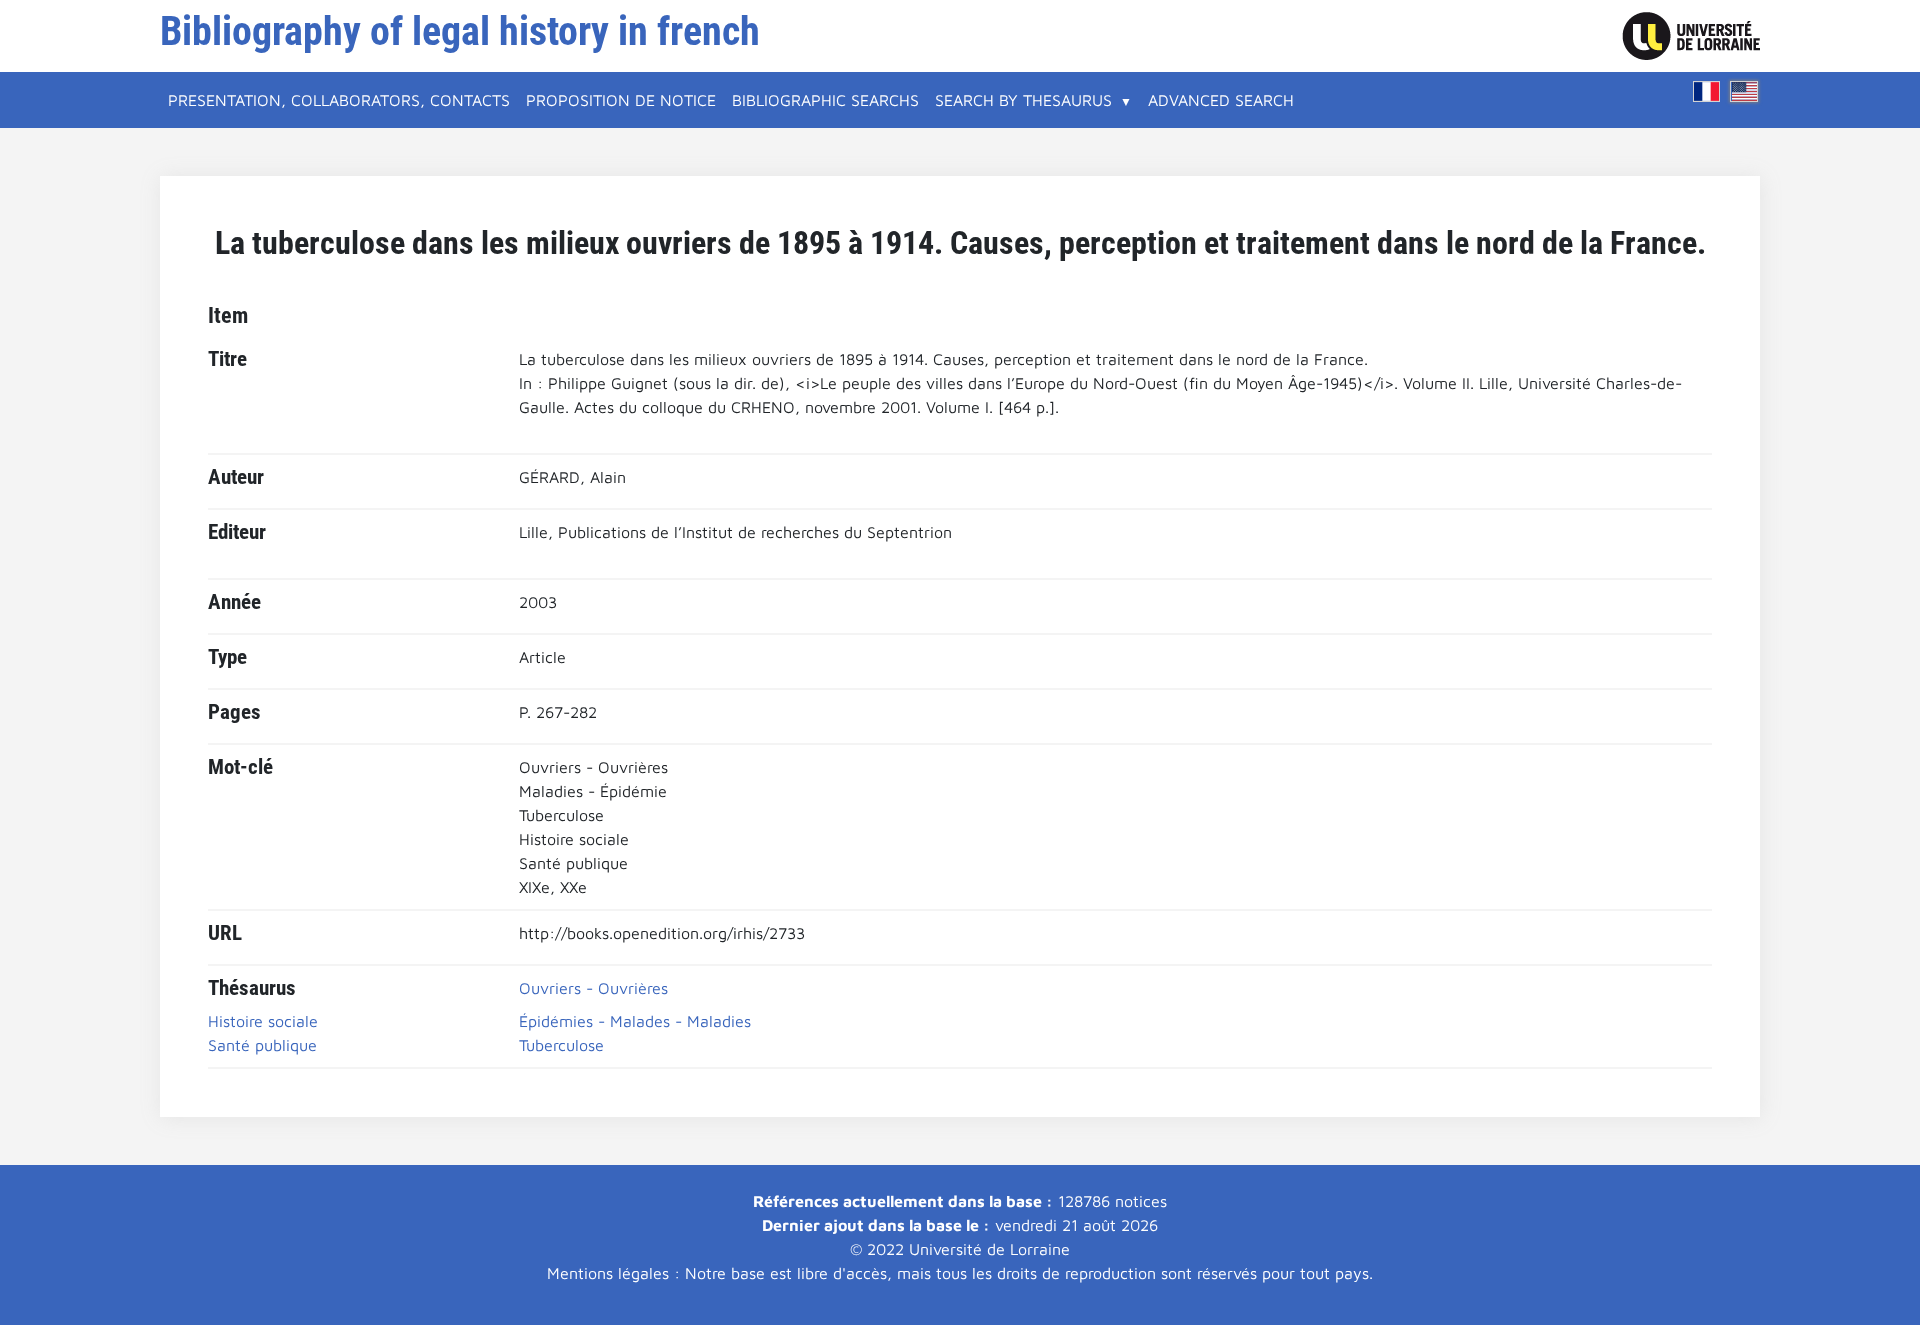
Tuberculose (561, 1045)
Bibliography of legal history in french (460, 31)
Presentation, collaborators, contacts (339, 100)
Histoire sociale (263, 1021)
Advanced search (1221, 100)
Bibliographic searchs (825, 100)
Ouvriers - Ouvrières (593, 988)
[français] (1707, 91)
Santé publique (262, 1045)
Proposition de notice (621, 100)
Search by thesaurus (1023, 100)
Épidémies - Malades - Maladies (635, 1021)
